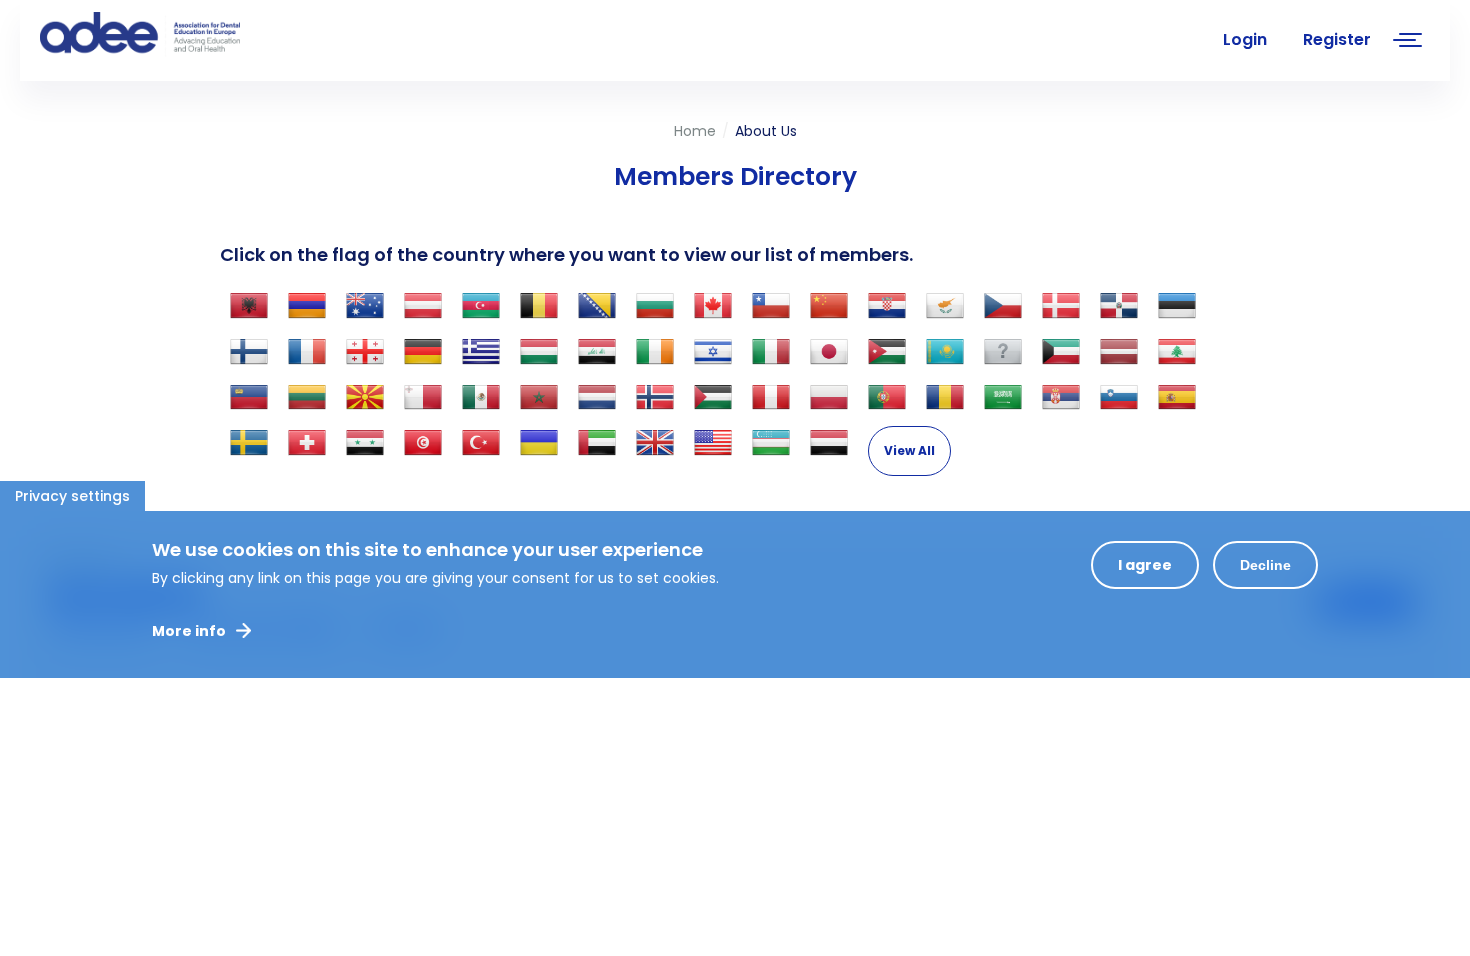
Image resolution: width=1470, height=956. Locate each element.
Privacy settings (72, 496)
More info (189, 631)
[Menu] (1408, 42)
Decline (1265, 565)
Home (695, 131)
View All (909, 450)
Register (1337, 39)
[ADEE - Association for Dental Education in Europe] (190, 35)
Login (1245, 39)
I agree (1145, 565)
